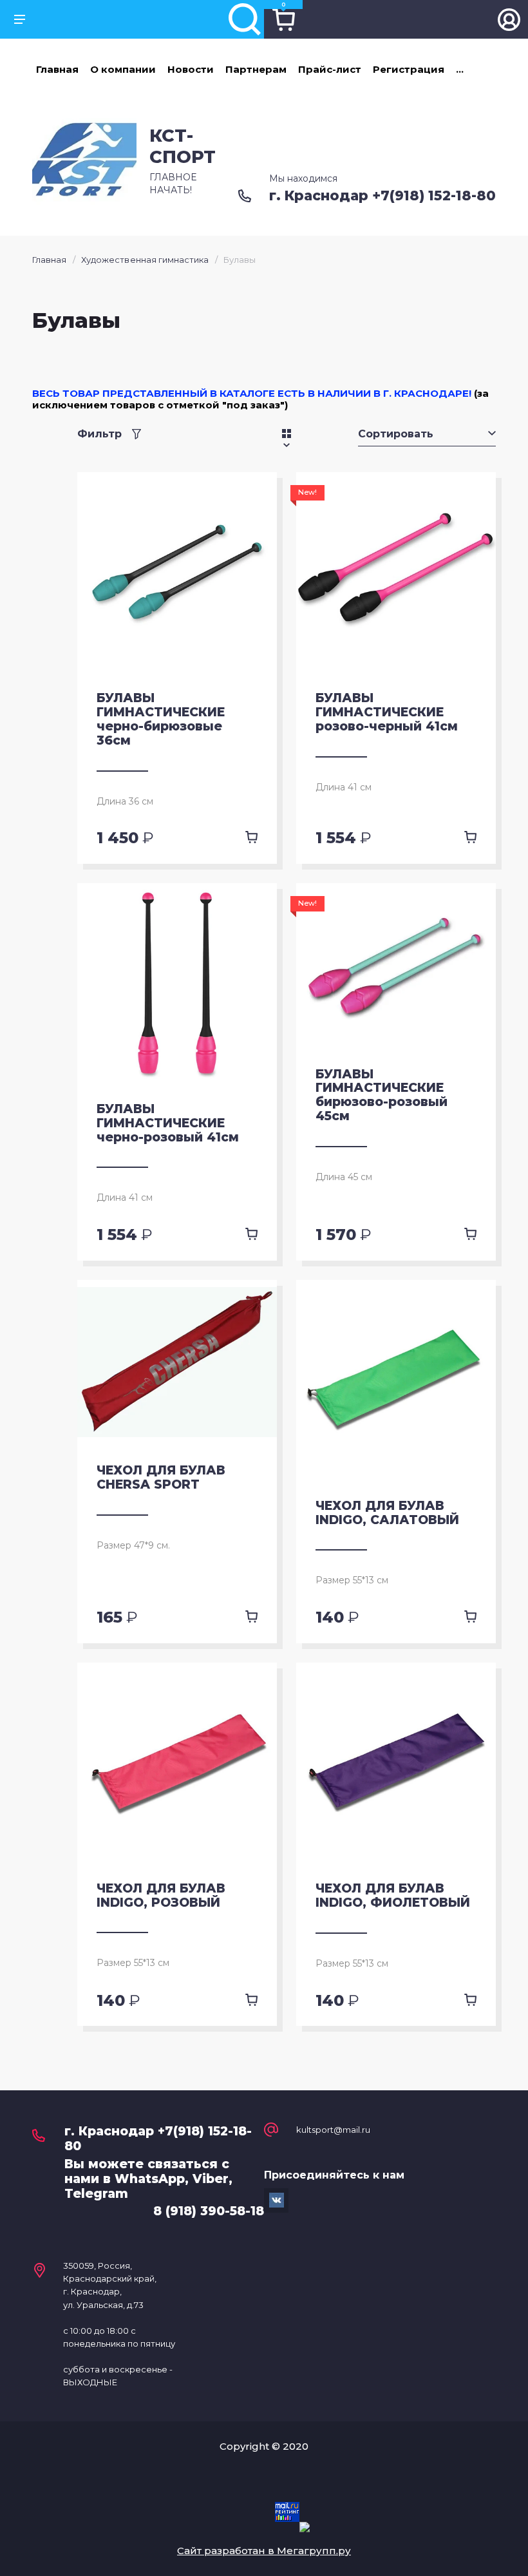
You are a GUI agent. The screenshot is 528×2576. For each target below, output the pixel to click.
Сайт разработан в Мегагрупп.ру (264, 2551)
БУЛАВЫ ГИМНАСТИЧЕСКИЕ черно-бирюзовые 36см (161, 719)
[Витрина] (287, 434)
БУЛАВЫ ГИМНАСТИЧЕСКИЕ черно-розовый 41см (168, 1123)
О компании (123, 69)
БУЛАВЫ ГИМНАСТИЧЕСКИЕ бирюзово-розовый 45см (382, 1095)
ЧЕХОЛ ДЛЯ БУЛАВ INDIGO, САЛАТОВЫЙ (387, 1513)
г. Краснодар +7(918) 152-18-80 (382, 196)
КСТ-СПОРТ (183, 146)
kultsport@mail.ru (333, 2130)
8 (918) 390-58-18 (209, 2211)
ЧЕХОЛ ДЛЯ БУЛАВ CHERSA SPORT (161, 1477)
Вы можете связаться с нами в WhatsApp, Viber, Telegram (148, 2179)
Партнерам (256, 69)
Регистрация (409, 69)
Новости (191, 69)
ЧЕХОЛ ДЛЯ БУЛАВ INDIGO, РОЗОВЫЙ (161, 1895)
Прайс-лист (330, 69)
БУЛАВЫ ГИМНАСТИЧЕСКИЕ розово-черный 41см (387, 712)
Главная (57, 69)
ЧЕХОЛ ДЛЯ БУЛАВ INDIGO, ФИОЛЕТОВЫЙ (393, 1895)
